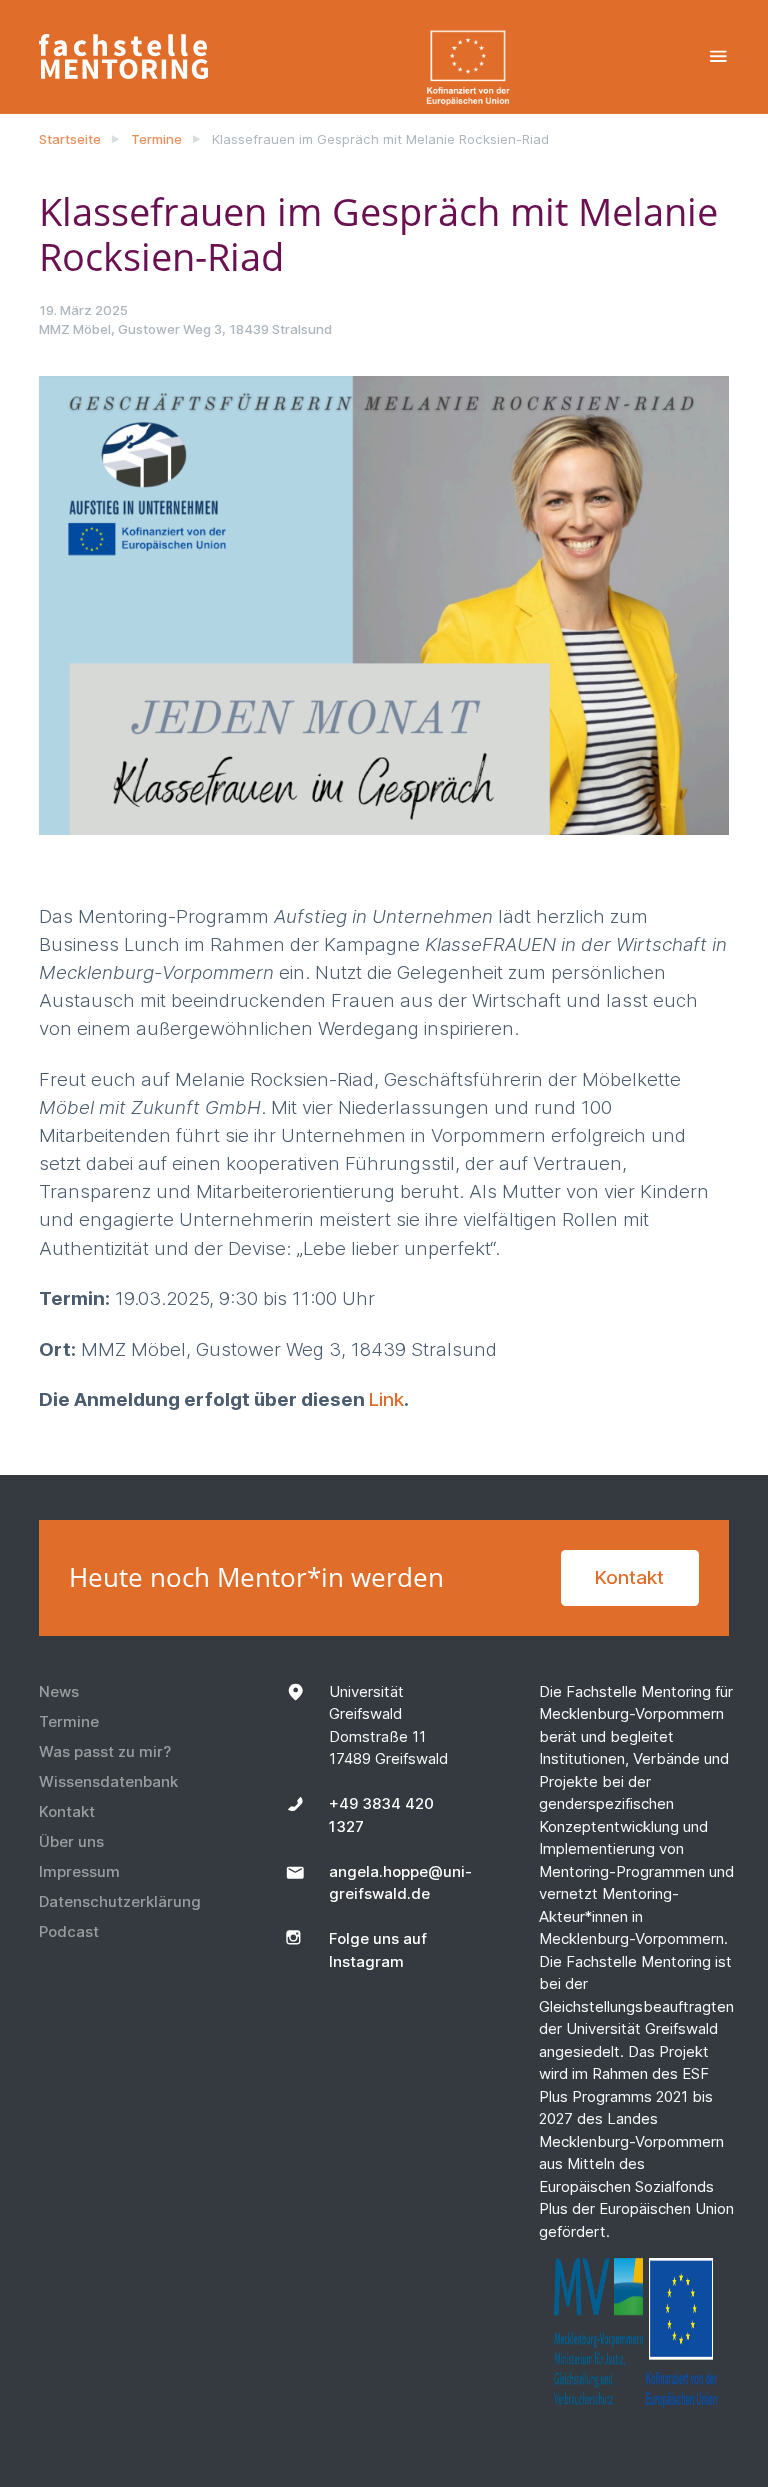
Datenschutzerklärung (120, 1901)
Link (386, 1399)
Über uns (71, 1841)
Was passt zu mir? (105, 1751)
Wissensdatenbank (108, 1781)
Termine (156, 139)
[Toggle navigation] (718, 56)
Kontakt (629, 1577)
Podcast (69, 1931)
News (59, 1691)
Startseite (70, 139)
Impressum (79, 1871)
